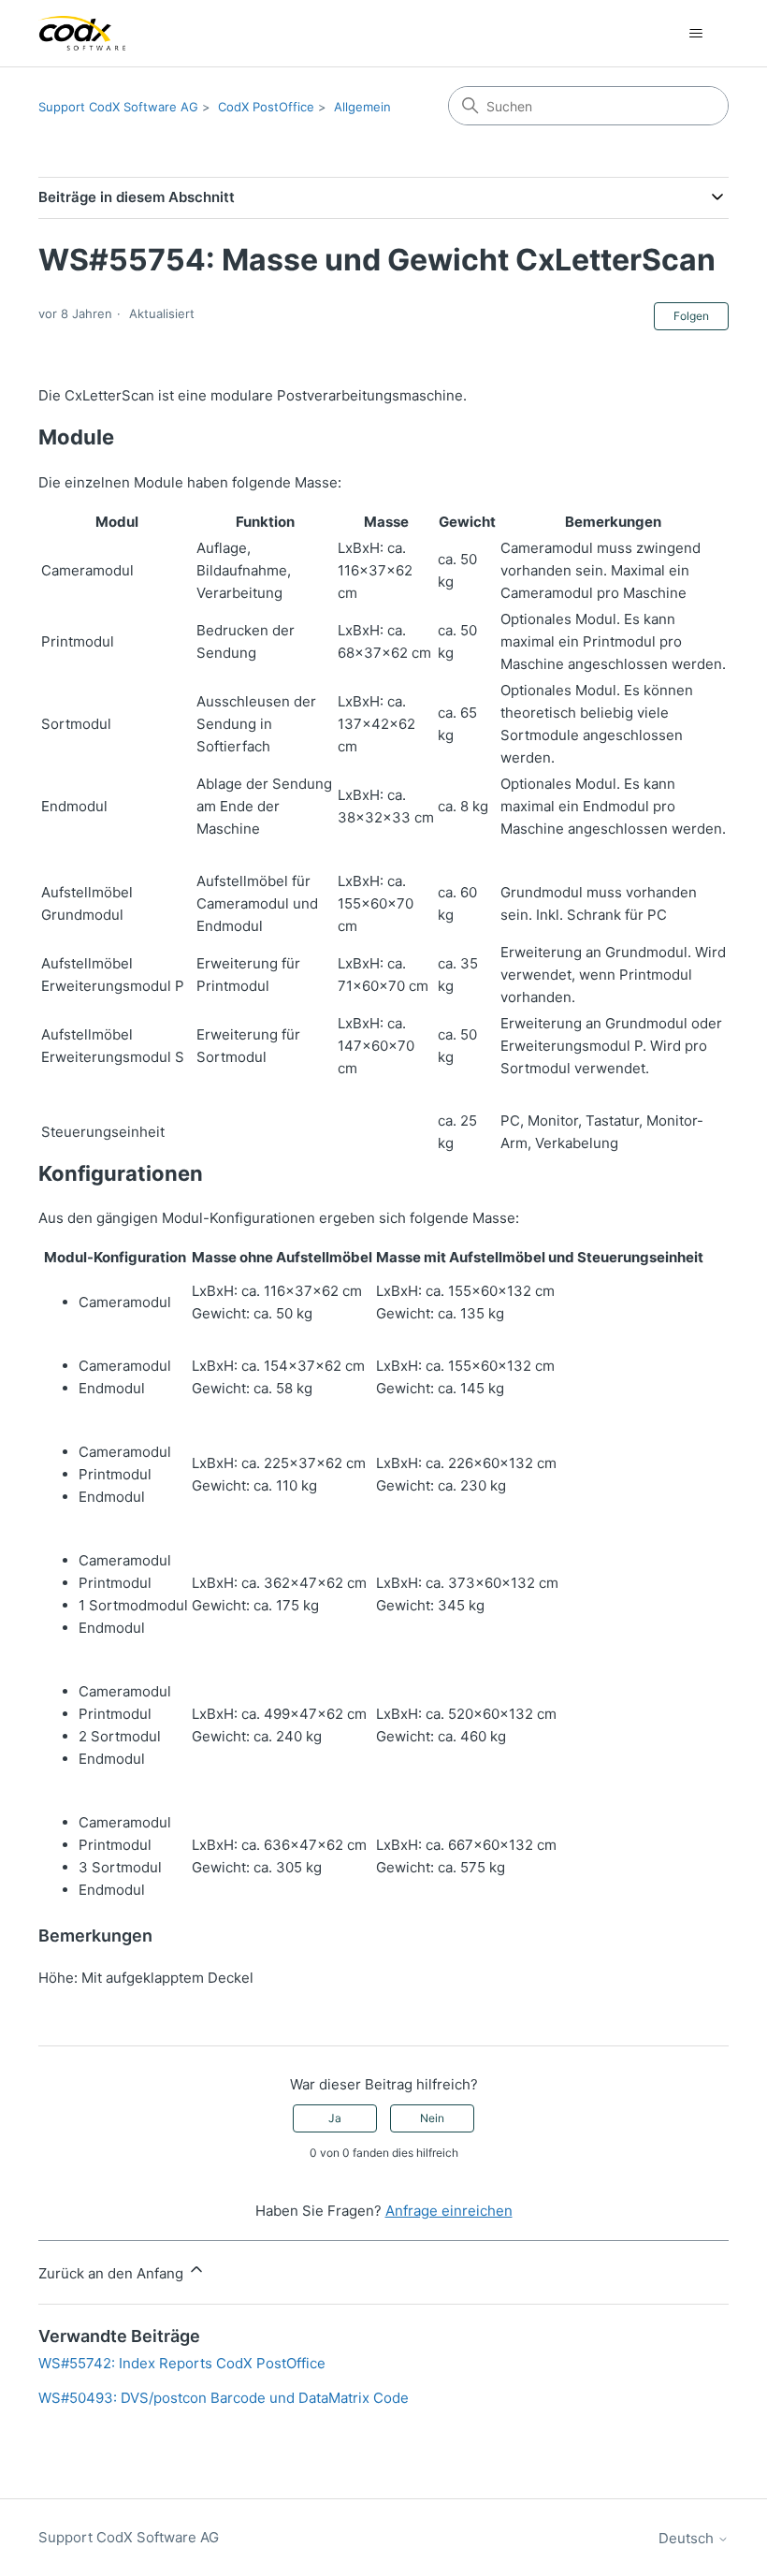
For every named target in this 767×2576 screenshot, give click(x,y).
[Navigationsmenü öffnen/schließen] (695, 34)
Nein (432, 2118)
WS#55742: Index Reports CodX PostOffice (182, 2363)
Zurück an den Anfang (113, 2273)
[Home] (82, 33)
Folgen (691, 316)
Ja (335, 2118)
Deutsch (688, 2538)
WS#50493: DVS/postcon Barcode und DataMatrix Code (224, 2398)
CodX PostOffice (266, 107)
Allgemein (362, 107)
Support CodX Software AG (118, 107)
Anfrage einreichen (449, 2211)
